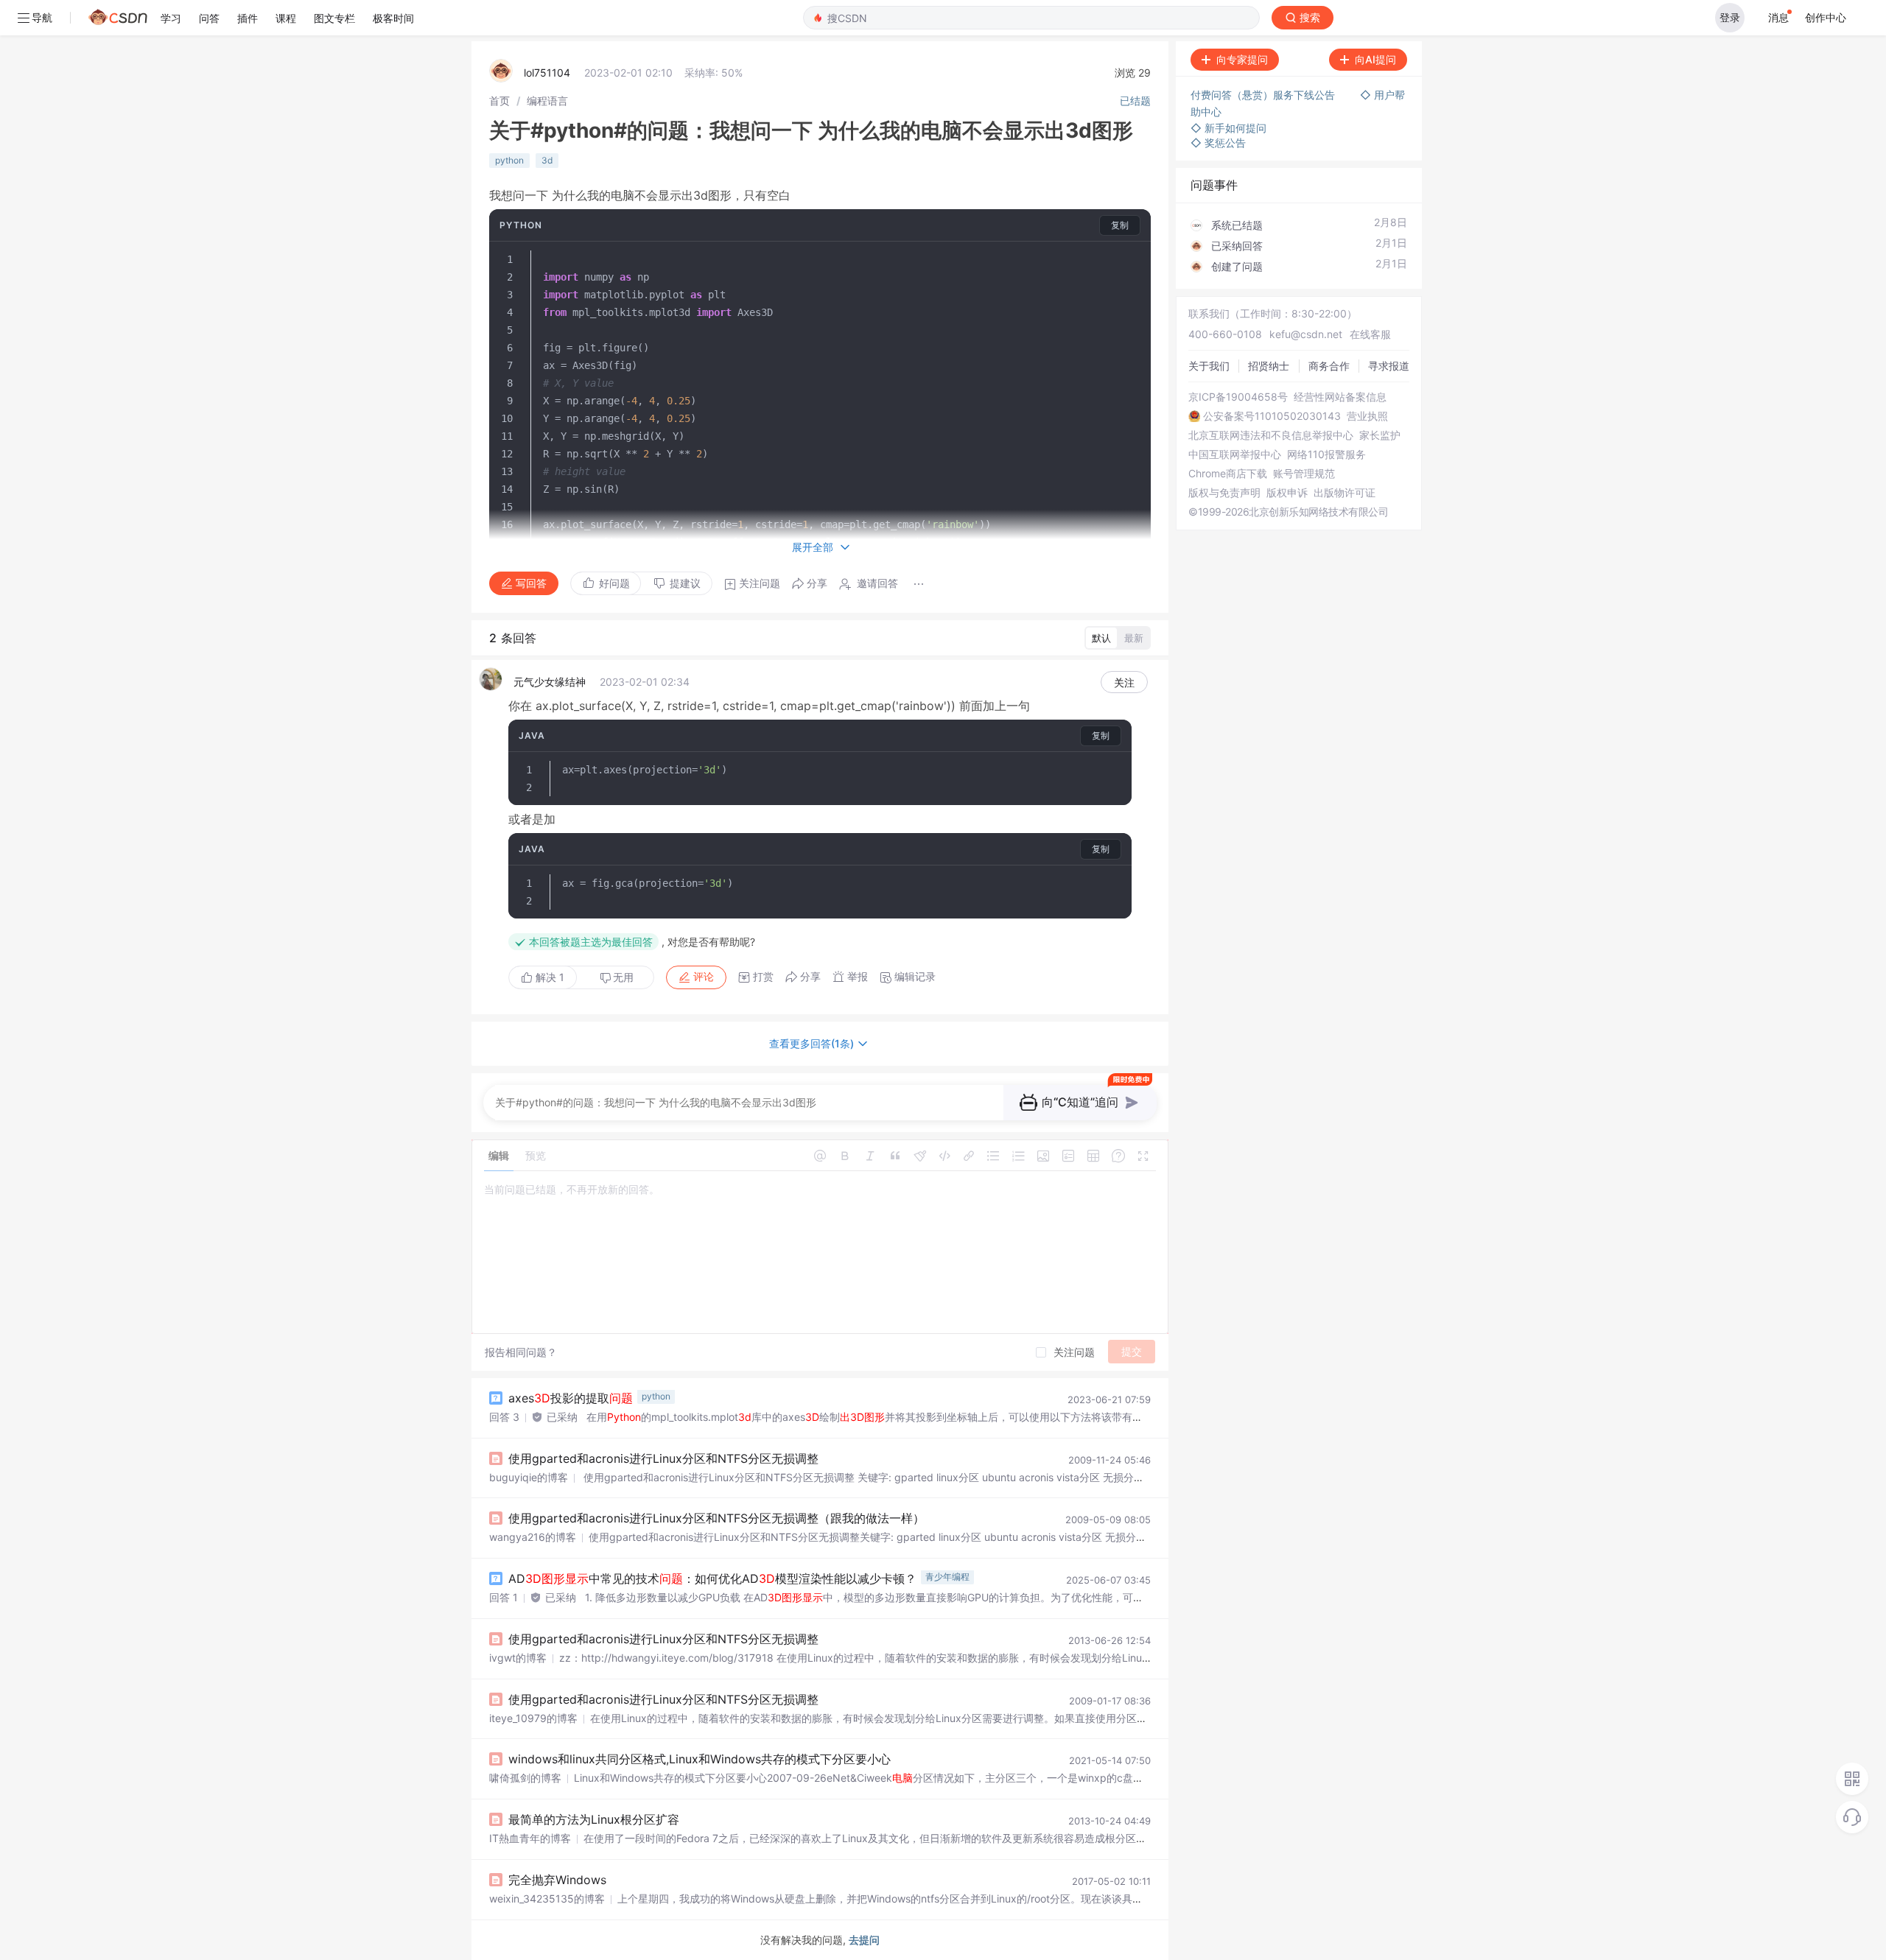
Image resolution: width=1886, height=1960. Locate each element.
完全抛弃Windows (557, 1880)
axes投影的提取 (571, 1398)
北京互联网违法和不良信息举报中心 (1271, 435)
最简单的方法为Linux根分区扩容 (594, 1819)
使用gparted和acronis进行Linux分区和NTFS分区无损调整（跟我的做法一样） (716, 1518)
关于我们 (1209, 366)
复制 (1120, 225)
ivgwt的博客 (518, 1658)
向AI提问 (1375, 59)
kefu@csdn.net (1306, 334)
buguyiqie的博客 (529, 1477)
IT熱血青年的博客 (530, 1838)
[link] (499, 101)
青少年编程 (947, 1577)
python (509, 160)
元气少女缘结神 (550, 682)
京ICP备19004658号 (1238, 397)
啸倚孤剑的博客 (525, 1778)
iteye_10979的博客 (533, 1718)
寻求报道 (1389, 366)
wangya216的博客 (533, 1537)
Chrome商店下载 (1228, 474)
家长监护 (1380, 435)
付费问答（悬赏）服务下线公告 (1264, 95)
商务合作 (1329, 366)
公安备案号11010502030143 (1272, 416)
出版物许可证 (1345, 493)
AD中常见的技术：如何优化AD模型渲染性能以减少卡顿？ (712, 1578)
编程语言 (547, 101)
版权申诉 (1287, 493)
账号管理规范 (1304, 474)
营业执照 (1367, 416)
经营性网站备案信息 (1340, 397)
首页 (499, 101)
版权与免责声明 (1224, 493)
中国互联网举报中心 (1235, 454)
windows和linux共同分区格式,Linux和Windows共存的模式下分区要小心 (700, 1759)
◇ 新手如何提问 (1228, 128)
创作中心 (1826, 17)
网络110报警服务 (1326, 454)
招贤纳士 (1269, 366)
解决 (548, 977)
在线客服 (1370, 334)
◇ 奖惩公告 (1218, 143)
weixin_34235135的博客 (547, 1898)
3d (547, 160)
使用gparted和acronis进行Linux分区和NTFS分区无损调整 (663, 1458)
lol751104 (547, 73)
